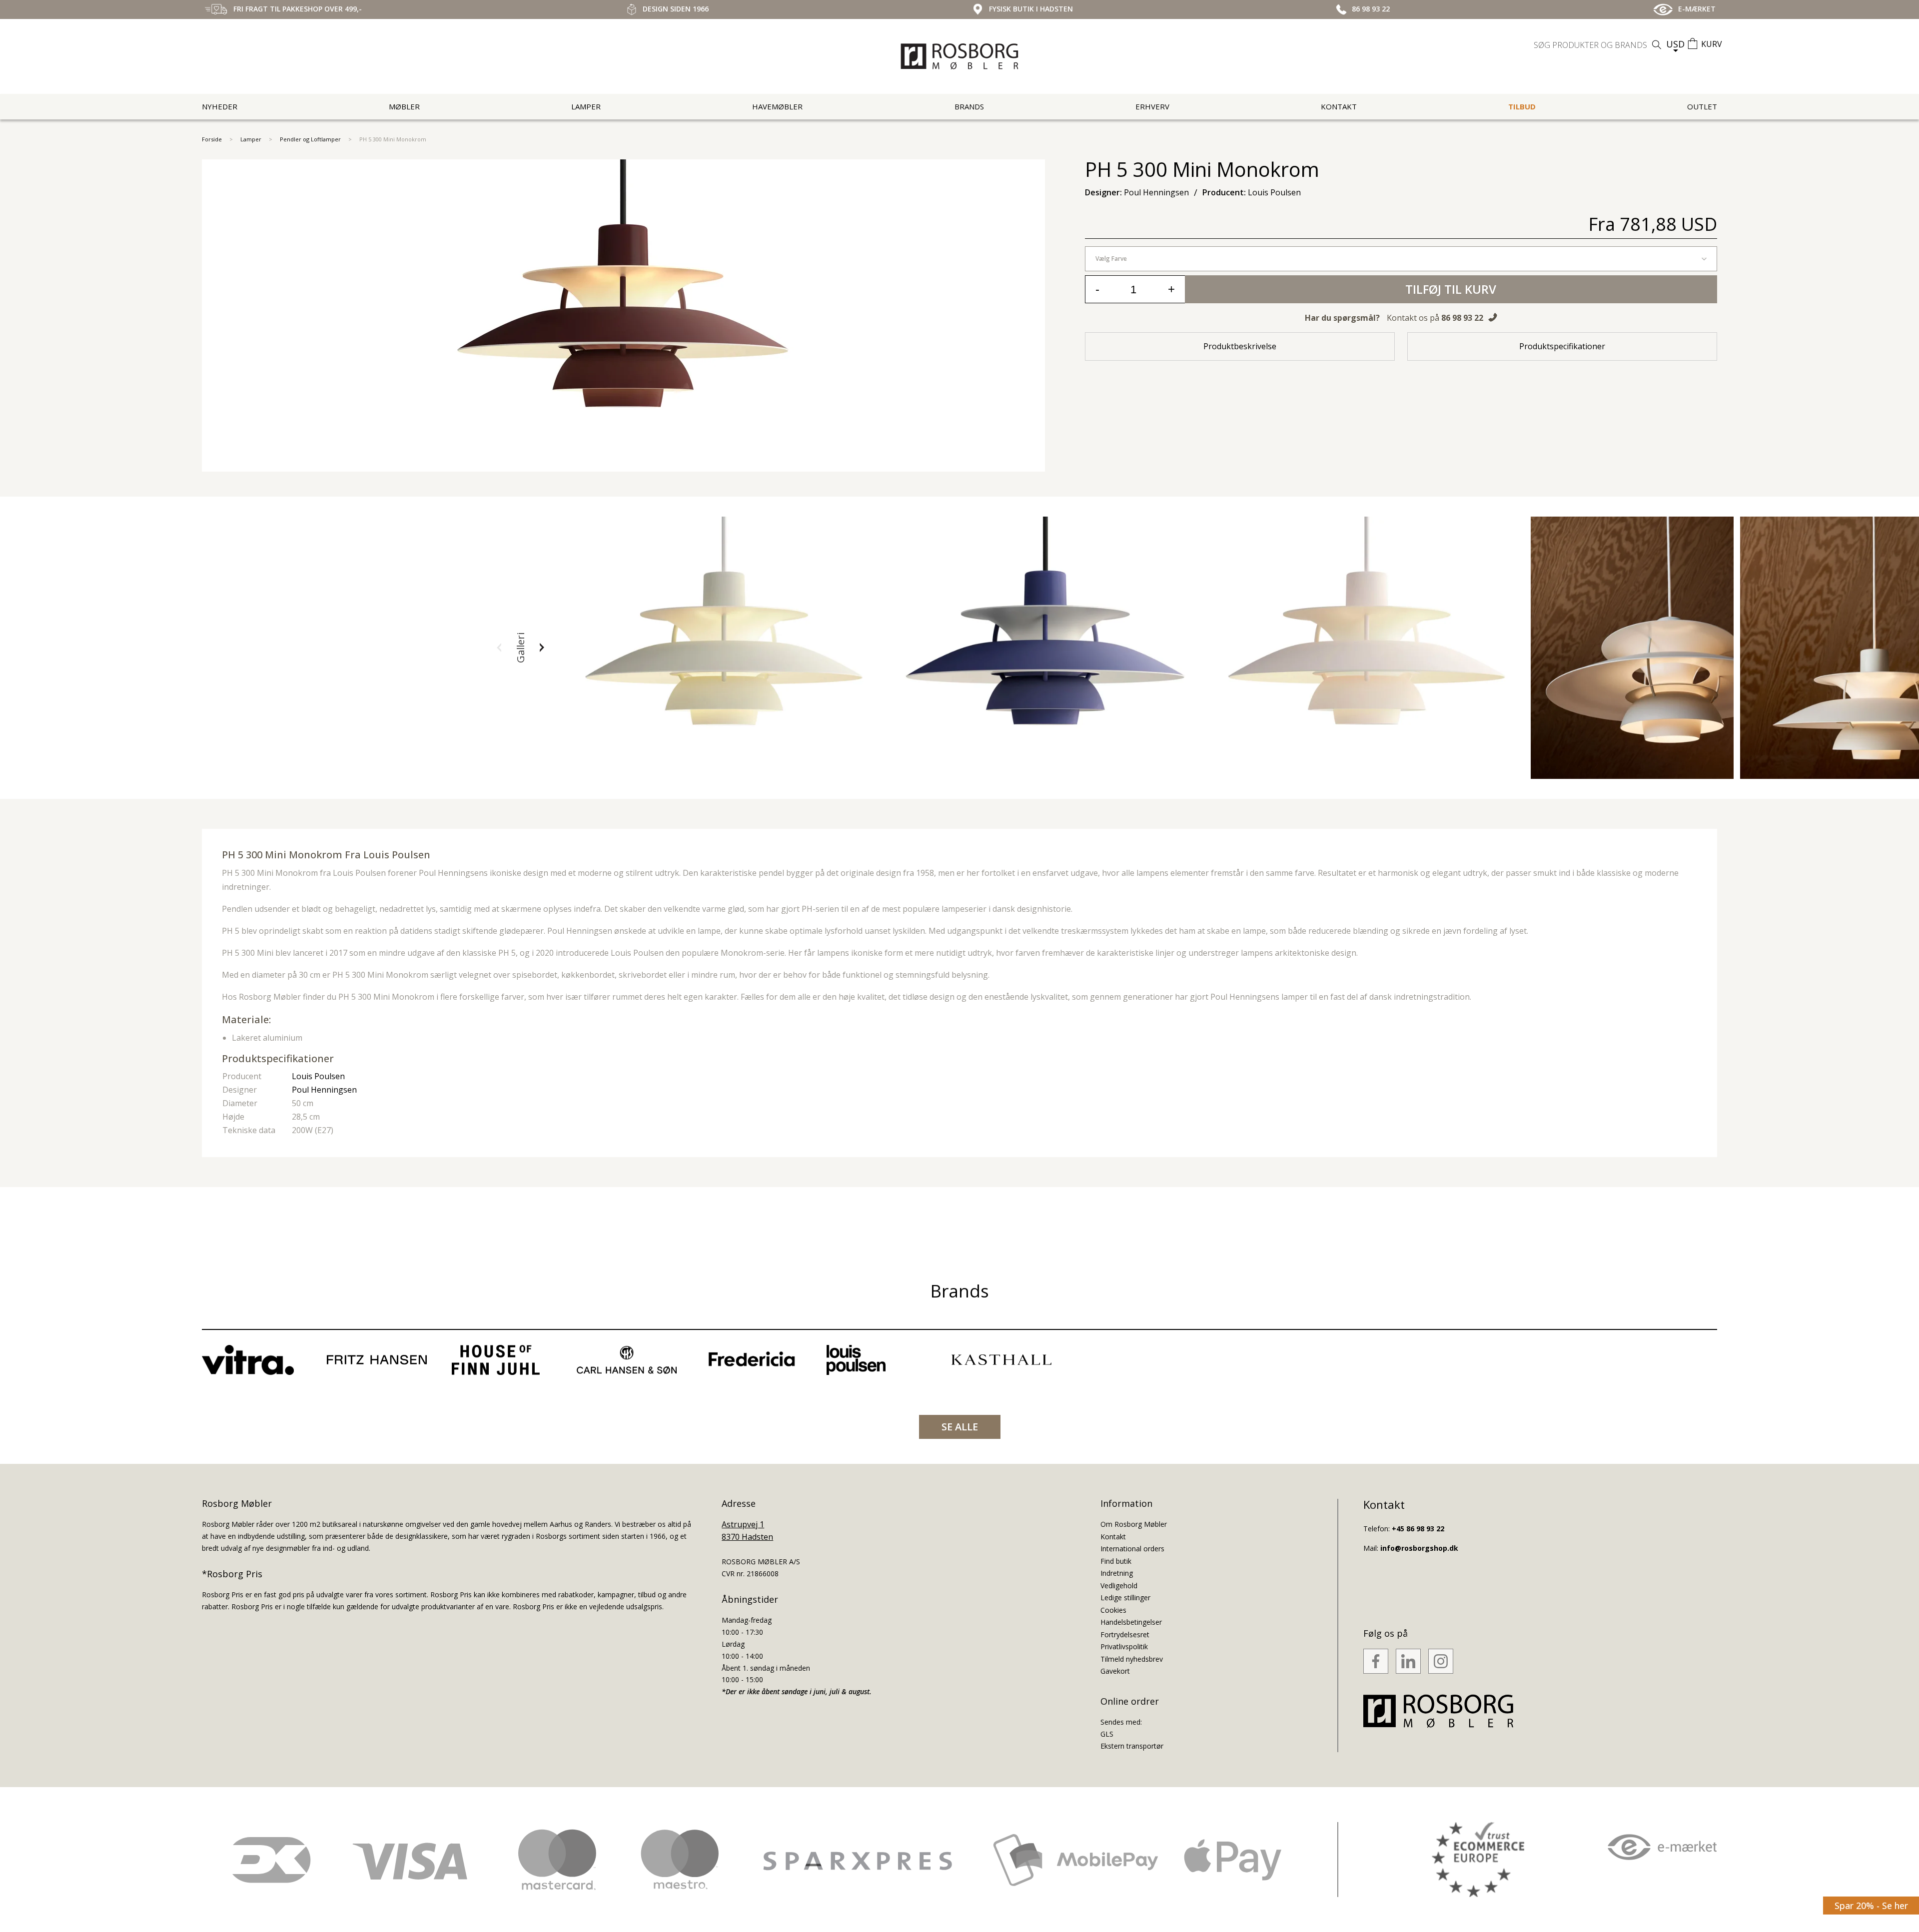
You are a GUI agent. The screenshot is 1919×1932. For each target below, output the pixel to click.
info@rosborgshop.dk (1419, 1548)
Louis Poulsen (318, 1076)
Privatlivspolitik (1124, 1646)
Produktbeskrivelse (1240, 346)
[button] (499, 647)
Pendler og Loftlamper (310, 139)
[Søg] (1657, 45)
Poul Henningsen (324, 1090)
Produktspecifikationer (1562, 346)
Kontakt (1339, 106)
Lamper (586, 106)
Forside (212, 139)
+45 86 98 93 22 (1418, 1529)
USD (1675, 44)
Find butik (1116, 1561)
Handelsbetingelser (1131, 1622)
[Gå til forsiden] (959, 56)
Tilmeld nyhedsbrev (1132, 1659)
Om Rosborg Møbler (1134, 1524)
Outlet (1702, 106)
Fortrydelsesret (1125, 1634)
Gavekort (1115, 1671)
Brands (969, 106)
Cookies (1113, 1610)
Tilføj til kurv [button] (1451, 289)
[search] (1599, 45)
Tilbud (1522, 106)
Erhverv (1152, 106)
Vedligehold (1119, 1586)
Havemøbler (777, 106)
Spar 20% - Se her (1871, 1906)
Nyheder (220, 106)
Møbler (404, 106)
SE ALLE (960, 1427)
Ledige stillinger (1125, 1598)
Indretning (1117, 1573)
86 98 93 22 (1462, 318)
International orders (1132, 1549)
